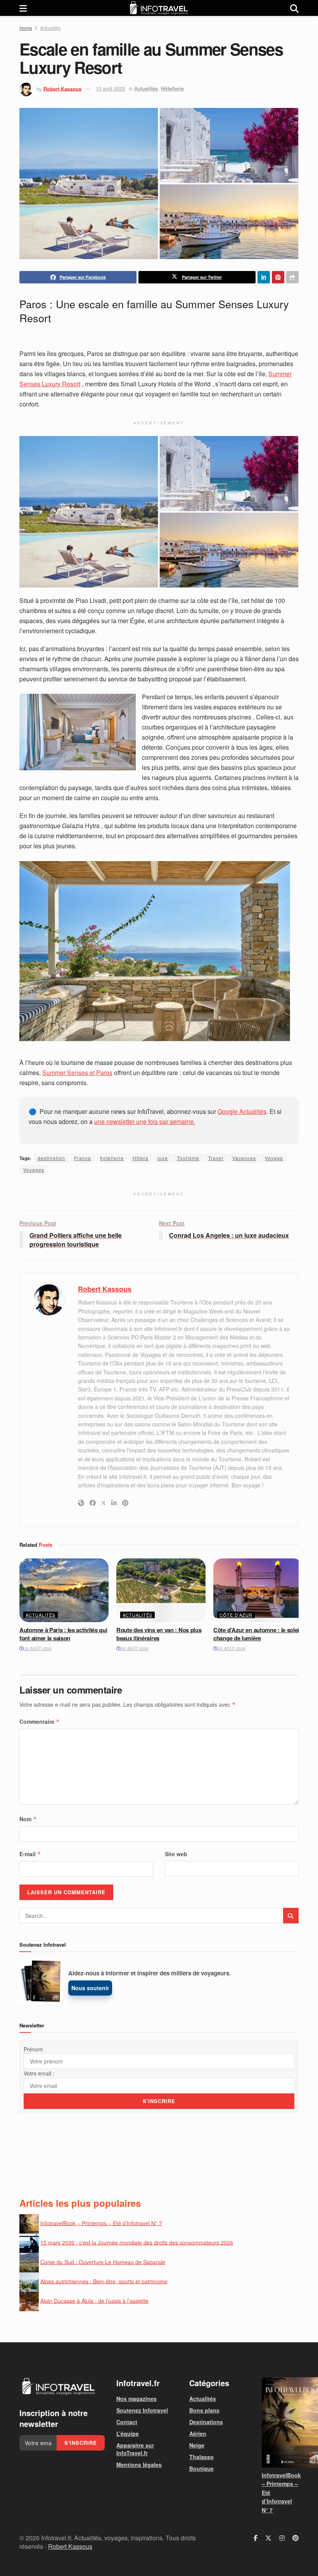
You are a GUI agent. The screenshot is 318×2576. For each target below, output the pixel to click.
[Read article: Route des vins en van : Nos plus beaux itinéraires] (161, 1590)
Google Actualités (242, 1111)
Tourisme (188, 1158)
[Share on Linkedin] (264, 277)
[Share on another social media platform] (292, 277)
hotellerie (112, 1158)
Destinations (206, 2422)
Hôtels (141, 1158)
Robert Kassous (62, 88)
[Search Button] (294, 8)
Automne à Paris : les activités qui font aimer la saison (63, 1634)
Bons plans (204, 2410)
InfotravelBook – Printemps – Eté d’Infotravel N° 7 (101, 2223)
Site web (176, 1854)
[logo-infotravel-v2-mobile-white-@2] (58, 2387)
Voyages (34, 1170)
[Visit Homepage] (159, 8)
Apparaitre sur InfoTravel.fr (135, 2449)
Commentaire (40, 1721)
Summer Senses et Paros (77, 1073)
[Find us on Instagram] (282, 2538)
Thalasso (201, 2457)
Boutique (201, 2468)
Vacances (244, 1158)
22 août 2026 (134, 1648)
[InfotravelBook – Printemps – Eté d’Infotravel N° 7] (280, 2422)
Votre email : (39, 2073)
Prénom (33, 2049)
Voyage (274, 1158)
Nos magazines (137, 2399)
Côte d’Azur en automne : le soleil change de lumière (257, 1634)
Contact (127, 2422)
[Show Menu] (23, 8)
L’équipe (128, 2434)
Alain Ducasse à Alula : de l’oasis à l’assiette (94, 2300)
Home (26, 28)
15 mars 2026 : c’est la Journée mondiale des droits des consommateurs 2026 (137, 2242)
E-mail (30, 1854)
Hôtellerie (172, 88)
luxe (163, 1158)
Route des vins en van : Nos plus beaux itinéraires (159, 1634)
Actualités (50, 28)
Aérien (198, 2434)
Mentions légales (139, 2465)
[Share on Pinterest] (278, 277)
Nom (28, 1819)
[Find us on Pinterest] (296, 2538)
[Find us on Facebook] (256, 2538)
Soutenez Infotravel (142, 2410)
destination (51, 1158)
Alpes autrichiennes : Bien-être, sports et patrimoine (104, 2281)
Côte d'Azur (236, 1615)
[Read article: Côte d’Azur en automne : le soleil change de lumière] (258, 1590)
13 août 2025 (110, 88)
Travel (216, 1158)
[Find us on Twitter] (268, 2538)
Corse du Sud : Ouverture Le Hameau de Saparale (103, 2262)
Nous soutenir (90, 1988)
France (83, 1158)
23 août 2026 (37, 1648)
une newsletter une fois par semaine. (145, 1121)
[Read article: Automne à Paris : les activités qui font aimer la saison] (64, 1590)
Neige (197, 2445)
